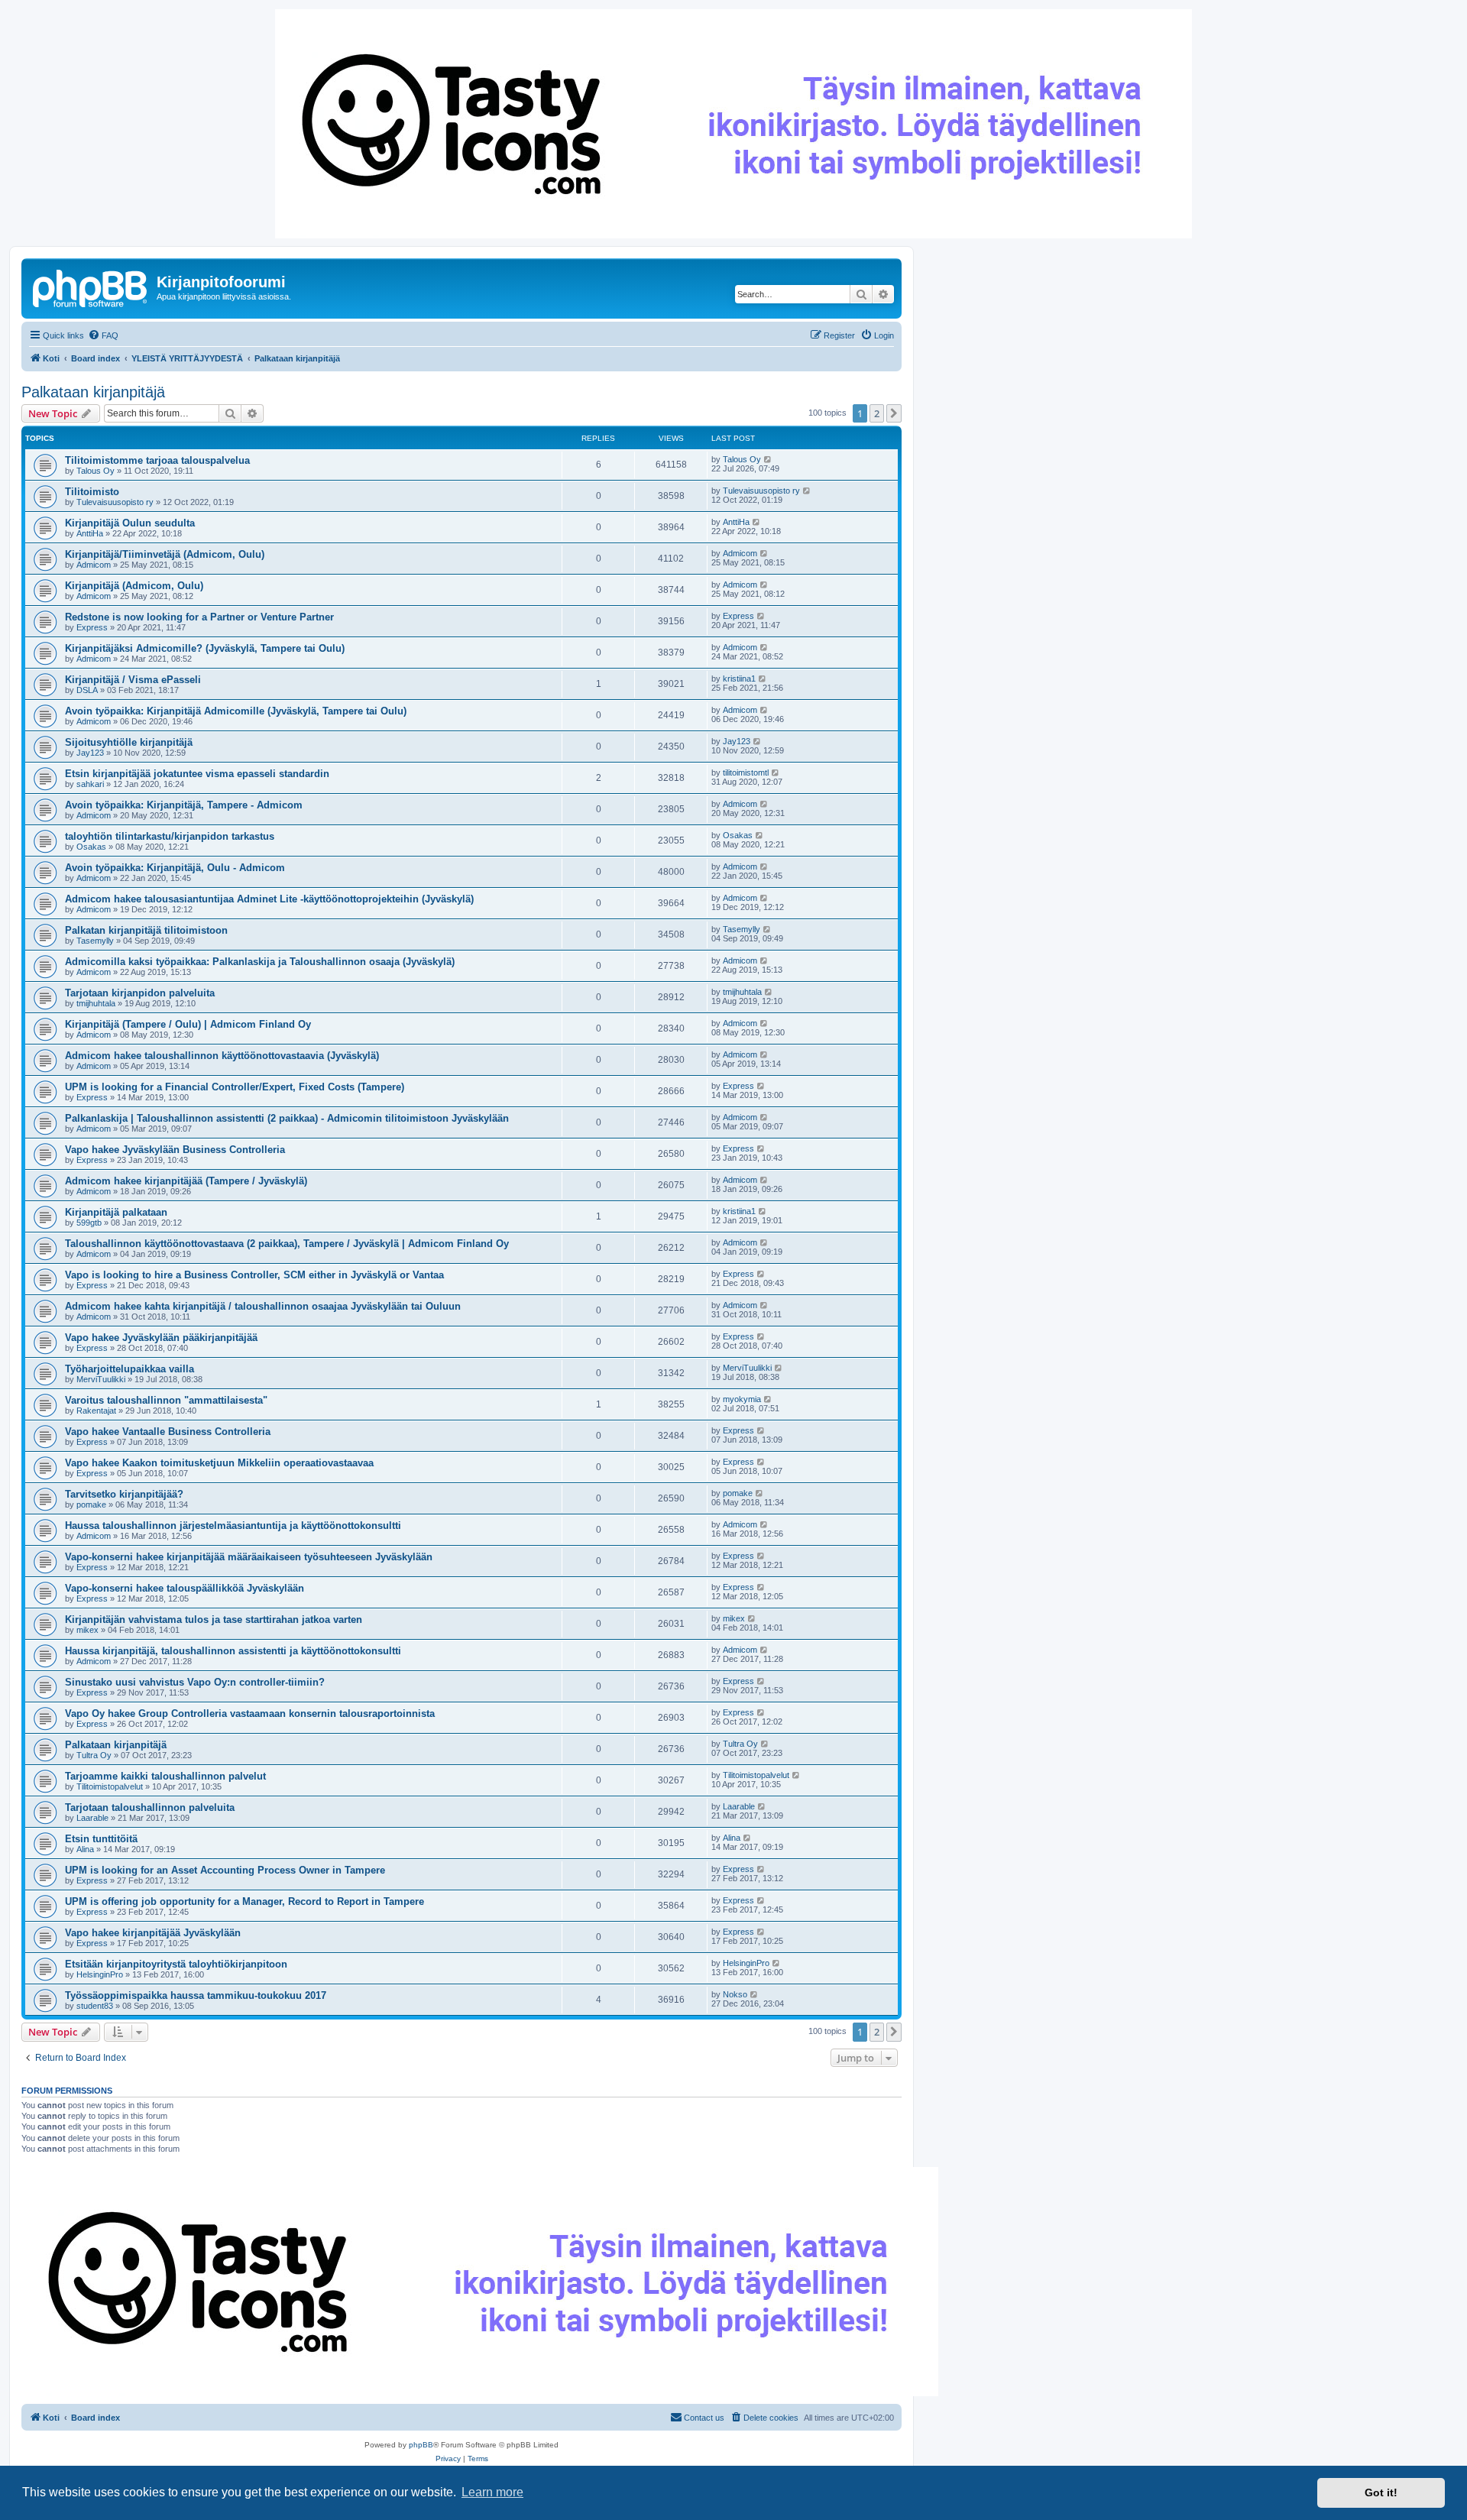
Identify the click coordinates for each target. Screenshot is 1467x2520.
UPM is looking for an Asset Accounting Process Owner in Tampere (225, 1870)
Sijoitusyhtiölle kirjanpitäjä (129, 742)
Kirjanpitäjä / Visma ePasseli (133, 680)
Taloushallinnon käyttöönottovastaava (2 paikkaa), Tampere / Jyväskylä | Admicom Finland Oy (287, 1244)
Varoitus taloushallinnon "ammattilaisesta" (166, 1400)
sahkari (90, 784)
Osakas (91, 847)
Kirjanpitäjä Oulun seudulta (130, 523)
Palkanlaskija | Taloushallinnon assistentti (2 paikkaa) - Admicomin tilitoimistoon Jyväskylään (287, 1118)
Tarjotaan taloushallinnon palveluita (150, 1807)
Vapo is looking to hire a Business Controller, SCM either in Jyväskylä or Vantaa (254, 1275)
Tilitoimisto (92, 492)
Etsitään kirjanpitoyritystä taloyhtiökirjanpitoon (176, 1964)
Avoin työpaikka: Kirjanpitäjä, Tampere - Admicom (184, 805)
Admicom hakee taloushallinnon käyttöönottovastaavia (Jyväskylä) (222, 1056)
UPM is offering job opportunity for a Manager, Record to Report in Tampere (244, 1901)
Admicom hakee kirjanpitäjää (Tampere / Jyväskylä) (186, 1181)
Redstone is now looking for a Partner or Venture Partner (199, 617)
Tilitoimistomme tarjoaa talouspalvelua (157, 460)
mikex (87, 1630)
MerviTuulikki (101, 1379)
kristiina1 (739, 679)
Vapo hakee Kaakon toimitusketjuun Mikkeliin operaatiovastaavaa (219, 1463)
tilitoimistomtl (746, 773)
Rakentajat (96, 1411)
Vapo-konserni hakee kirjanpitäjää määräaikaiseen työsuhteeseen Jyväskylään (249, 1557)
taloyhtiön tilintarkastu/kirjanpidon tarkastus (170, 836)
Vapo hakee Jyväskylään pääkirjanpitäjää (161, 1338)
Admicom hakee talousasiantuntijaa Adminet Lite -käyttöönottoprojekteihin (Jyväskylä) (269, 899)
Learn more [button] (492, 2492)
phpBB (421, 2445)
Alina (85, 1849)
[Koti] (91, 287)
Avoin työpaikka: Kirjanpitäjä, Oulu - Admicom (175, 868)
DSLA (87, 690)
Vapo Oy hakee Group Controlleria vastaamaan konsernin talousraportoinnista (250, 1713)
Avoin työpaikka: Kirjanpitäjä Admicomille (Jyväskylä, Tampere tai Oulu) (236, 711)
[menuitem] (103, 335)
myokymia (742, 1399)
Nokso (735, 1994)
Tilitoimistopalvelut (110, 1786)
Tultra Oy (94, 1755)
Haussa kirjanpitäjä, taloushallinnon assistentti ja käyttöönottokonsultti (233, 1651)
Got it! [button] (1381, 2492)
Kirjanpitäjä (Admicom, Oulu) (134, 586)
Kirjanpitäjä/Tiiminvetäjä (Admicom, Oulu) (165, 554)
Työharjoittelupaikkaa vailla (130, 1369)
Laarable (92, 1818)
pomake (91, 1505)
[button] (894, 413)
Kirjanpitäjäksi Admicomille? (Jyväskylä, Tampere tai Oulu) (205, 648)
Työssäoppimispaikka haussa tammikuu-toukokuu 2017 (196, 1995)
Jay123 (90, 753)
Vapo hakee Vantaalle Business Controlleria (168, 1432)
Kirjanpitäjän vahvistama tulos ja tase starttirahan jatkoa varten (214, 1620)
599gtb (89, 1223)
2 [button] (877, 413)
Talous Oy (96, 471)
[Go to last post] (768, 459)
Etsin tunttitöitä (101, 1839)
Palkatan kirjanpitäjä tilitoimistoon (146, 930)
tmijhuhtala (96, 1003)
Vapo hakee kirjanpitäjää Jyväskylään (153, 1933)
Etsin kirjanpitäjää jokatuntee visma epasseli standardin (197, 774)
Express (92, 627)
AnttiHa (90, 533)
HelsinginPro (100, 1974)
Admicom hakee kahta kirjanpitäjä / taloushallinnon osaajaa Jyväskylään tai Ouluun (263, 1306)
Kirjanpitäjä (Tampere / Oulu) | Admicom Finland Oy (188, 1024)
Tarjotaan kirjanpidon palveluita (140, 993)
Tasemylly (95, 941)
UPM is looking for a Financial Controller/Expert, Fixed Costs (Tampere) (235, 1087)
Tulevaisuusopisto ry (115, 502)
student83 (95, 2006)
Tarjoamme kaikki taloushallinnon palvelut (165, 1776)
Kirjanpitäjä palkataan (116, 1212)
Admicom (94, 565)
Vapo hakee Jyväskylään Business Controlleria (175, 1150)
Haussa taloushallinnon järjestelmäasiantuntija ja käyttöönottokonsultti (233, 1526)
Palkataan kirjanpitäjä (93, 392)
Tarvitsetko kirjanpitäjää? (124, 1494)
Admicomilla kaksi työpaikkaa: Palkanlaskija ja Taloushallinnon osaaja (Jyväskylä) (260, 962)
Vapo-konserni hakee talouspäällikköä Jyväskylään (185, 1588)
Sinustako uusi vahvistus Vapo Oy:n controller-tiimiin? (195, 1682)
